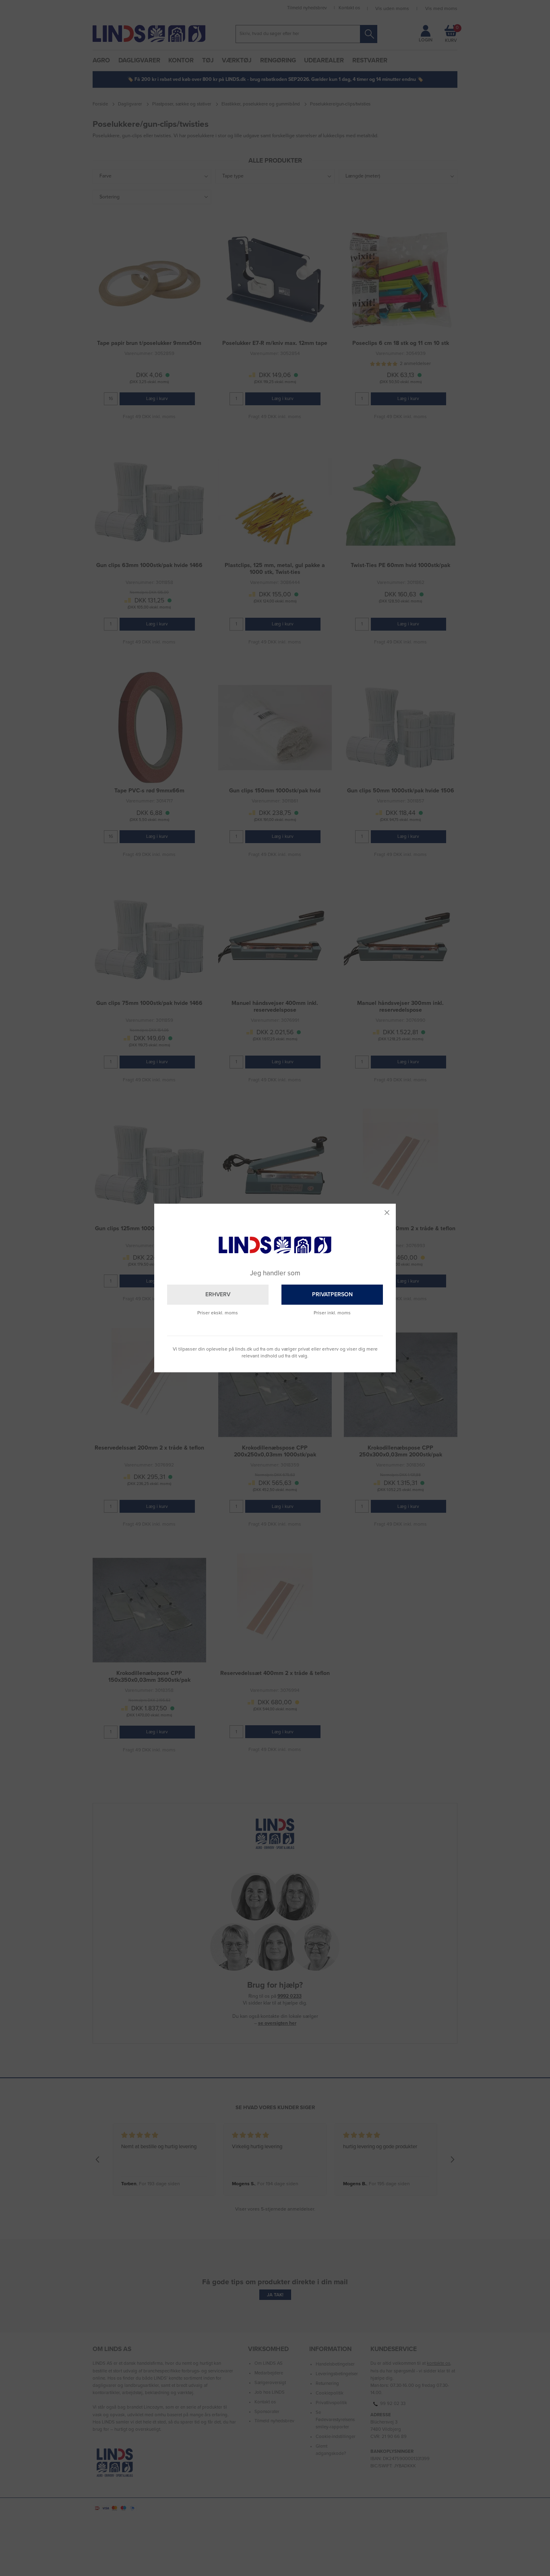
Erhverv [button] (218, 1294)
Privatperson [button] (332, 1294)
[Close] (387, 1213)
